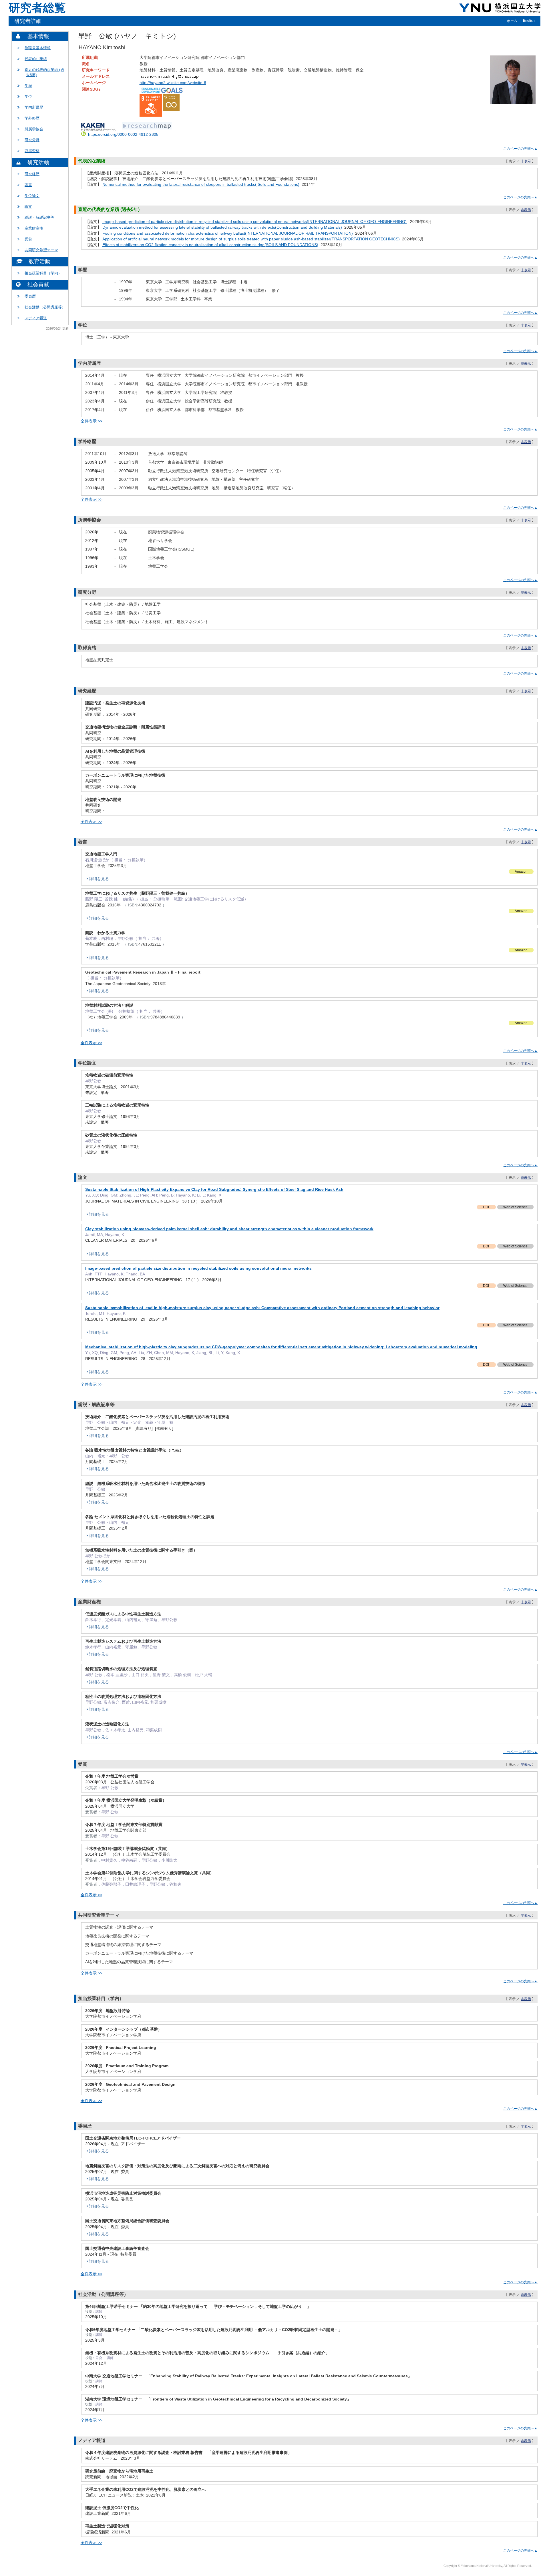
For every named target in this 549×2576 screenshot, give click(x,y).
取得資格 (32, 151)
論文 (28, 207)
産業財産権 (34, 228)
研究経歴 (32, 174)
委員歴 (30, 296)
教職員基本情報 (38, 48)
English (529, 21)
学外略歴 (32, 118)
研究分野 (32, 140)
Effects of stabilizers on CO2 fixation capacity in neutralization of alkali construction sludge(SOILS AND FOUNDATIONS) (210, 245)
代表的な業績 (36, 59)
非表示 (526, 161)
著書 (28, 185)
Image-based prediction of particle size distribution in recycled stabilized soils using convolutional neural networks (198, 1268)
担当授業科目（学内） (43, 273)
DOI (486, 1207)
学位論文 (32, 196)
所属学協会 (34, 129)
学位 (28, 96)
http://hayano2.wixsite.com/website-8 (173, 83)
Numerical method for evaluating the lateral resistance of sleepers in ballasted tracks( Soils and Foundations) (201, 184)
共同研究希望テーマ (41, 250)
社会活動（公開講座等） (45, 307)
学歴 (28, 86)
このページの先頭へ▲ (520, 149)
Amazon (521, 872)
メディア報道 (36, 318)
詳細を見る (99, 879)
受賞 (28, 239)
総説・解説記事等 (39, 217)
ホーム (512, 21)
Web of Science (515, 1207)
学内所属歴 (34, 107)
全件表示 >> (91, 421)
